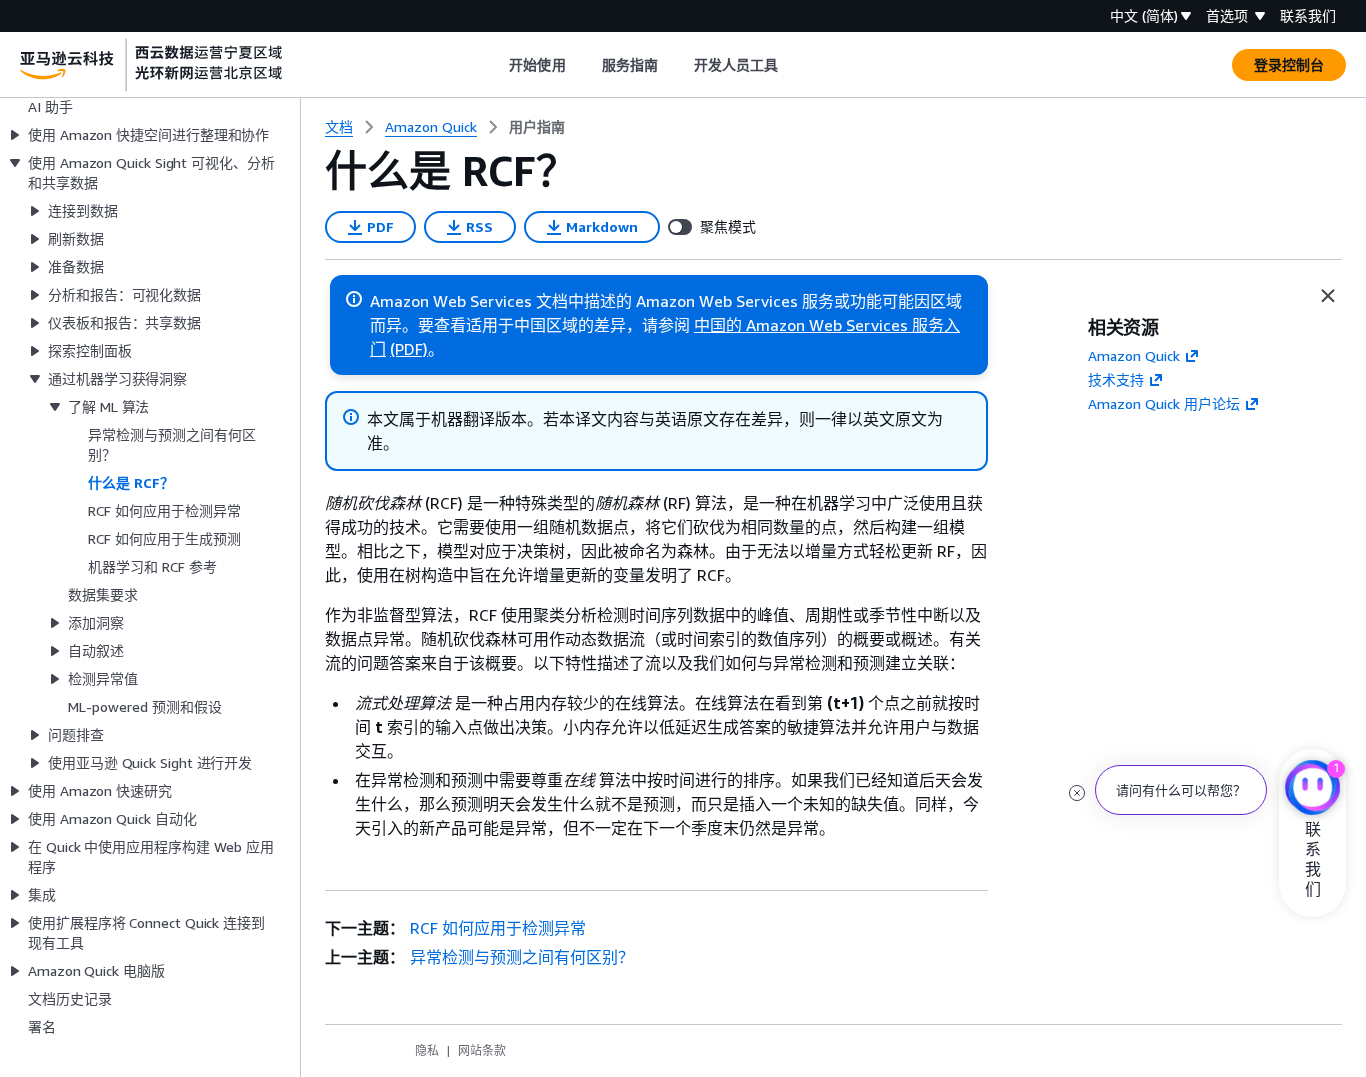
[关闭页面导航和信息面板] (1328, 296)
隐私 (427, 1050)
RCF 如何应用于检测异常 (498, 928)
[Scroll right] (793, 65)
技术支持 (1116, 379)
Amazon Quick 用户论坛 (1164, 403)
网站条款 (482, 1050)
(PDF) (409, 349)
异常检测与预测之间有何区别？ (522, 957)
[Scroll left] (494, 65)
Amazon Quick (1134, 355)
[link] (537, 127)
